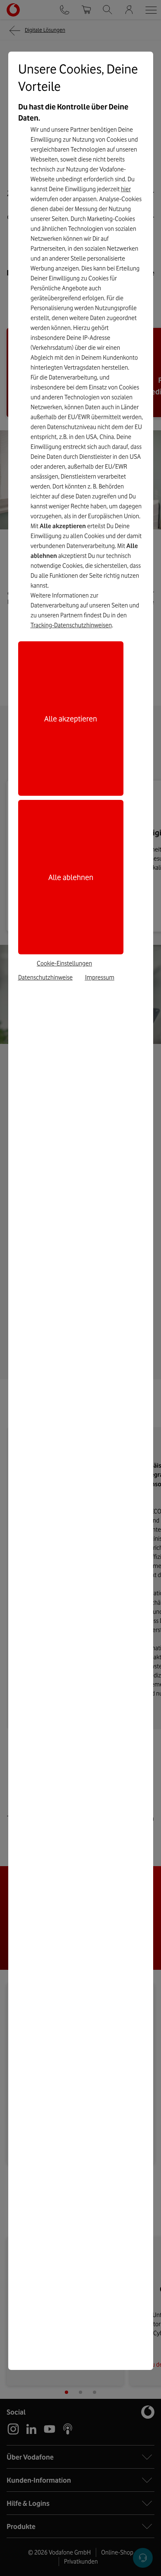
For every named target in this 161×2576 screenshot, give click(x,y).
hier (126, 189)
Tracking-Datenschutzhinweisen (71, 625)
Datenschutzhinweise (45, 977)
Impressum (100, 977)
